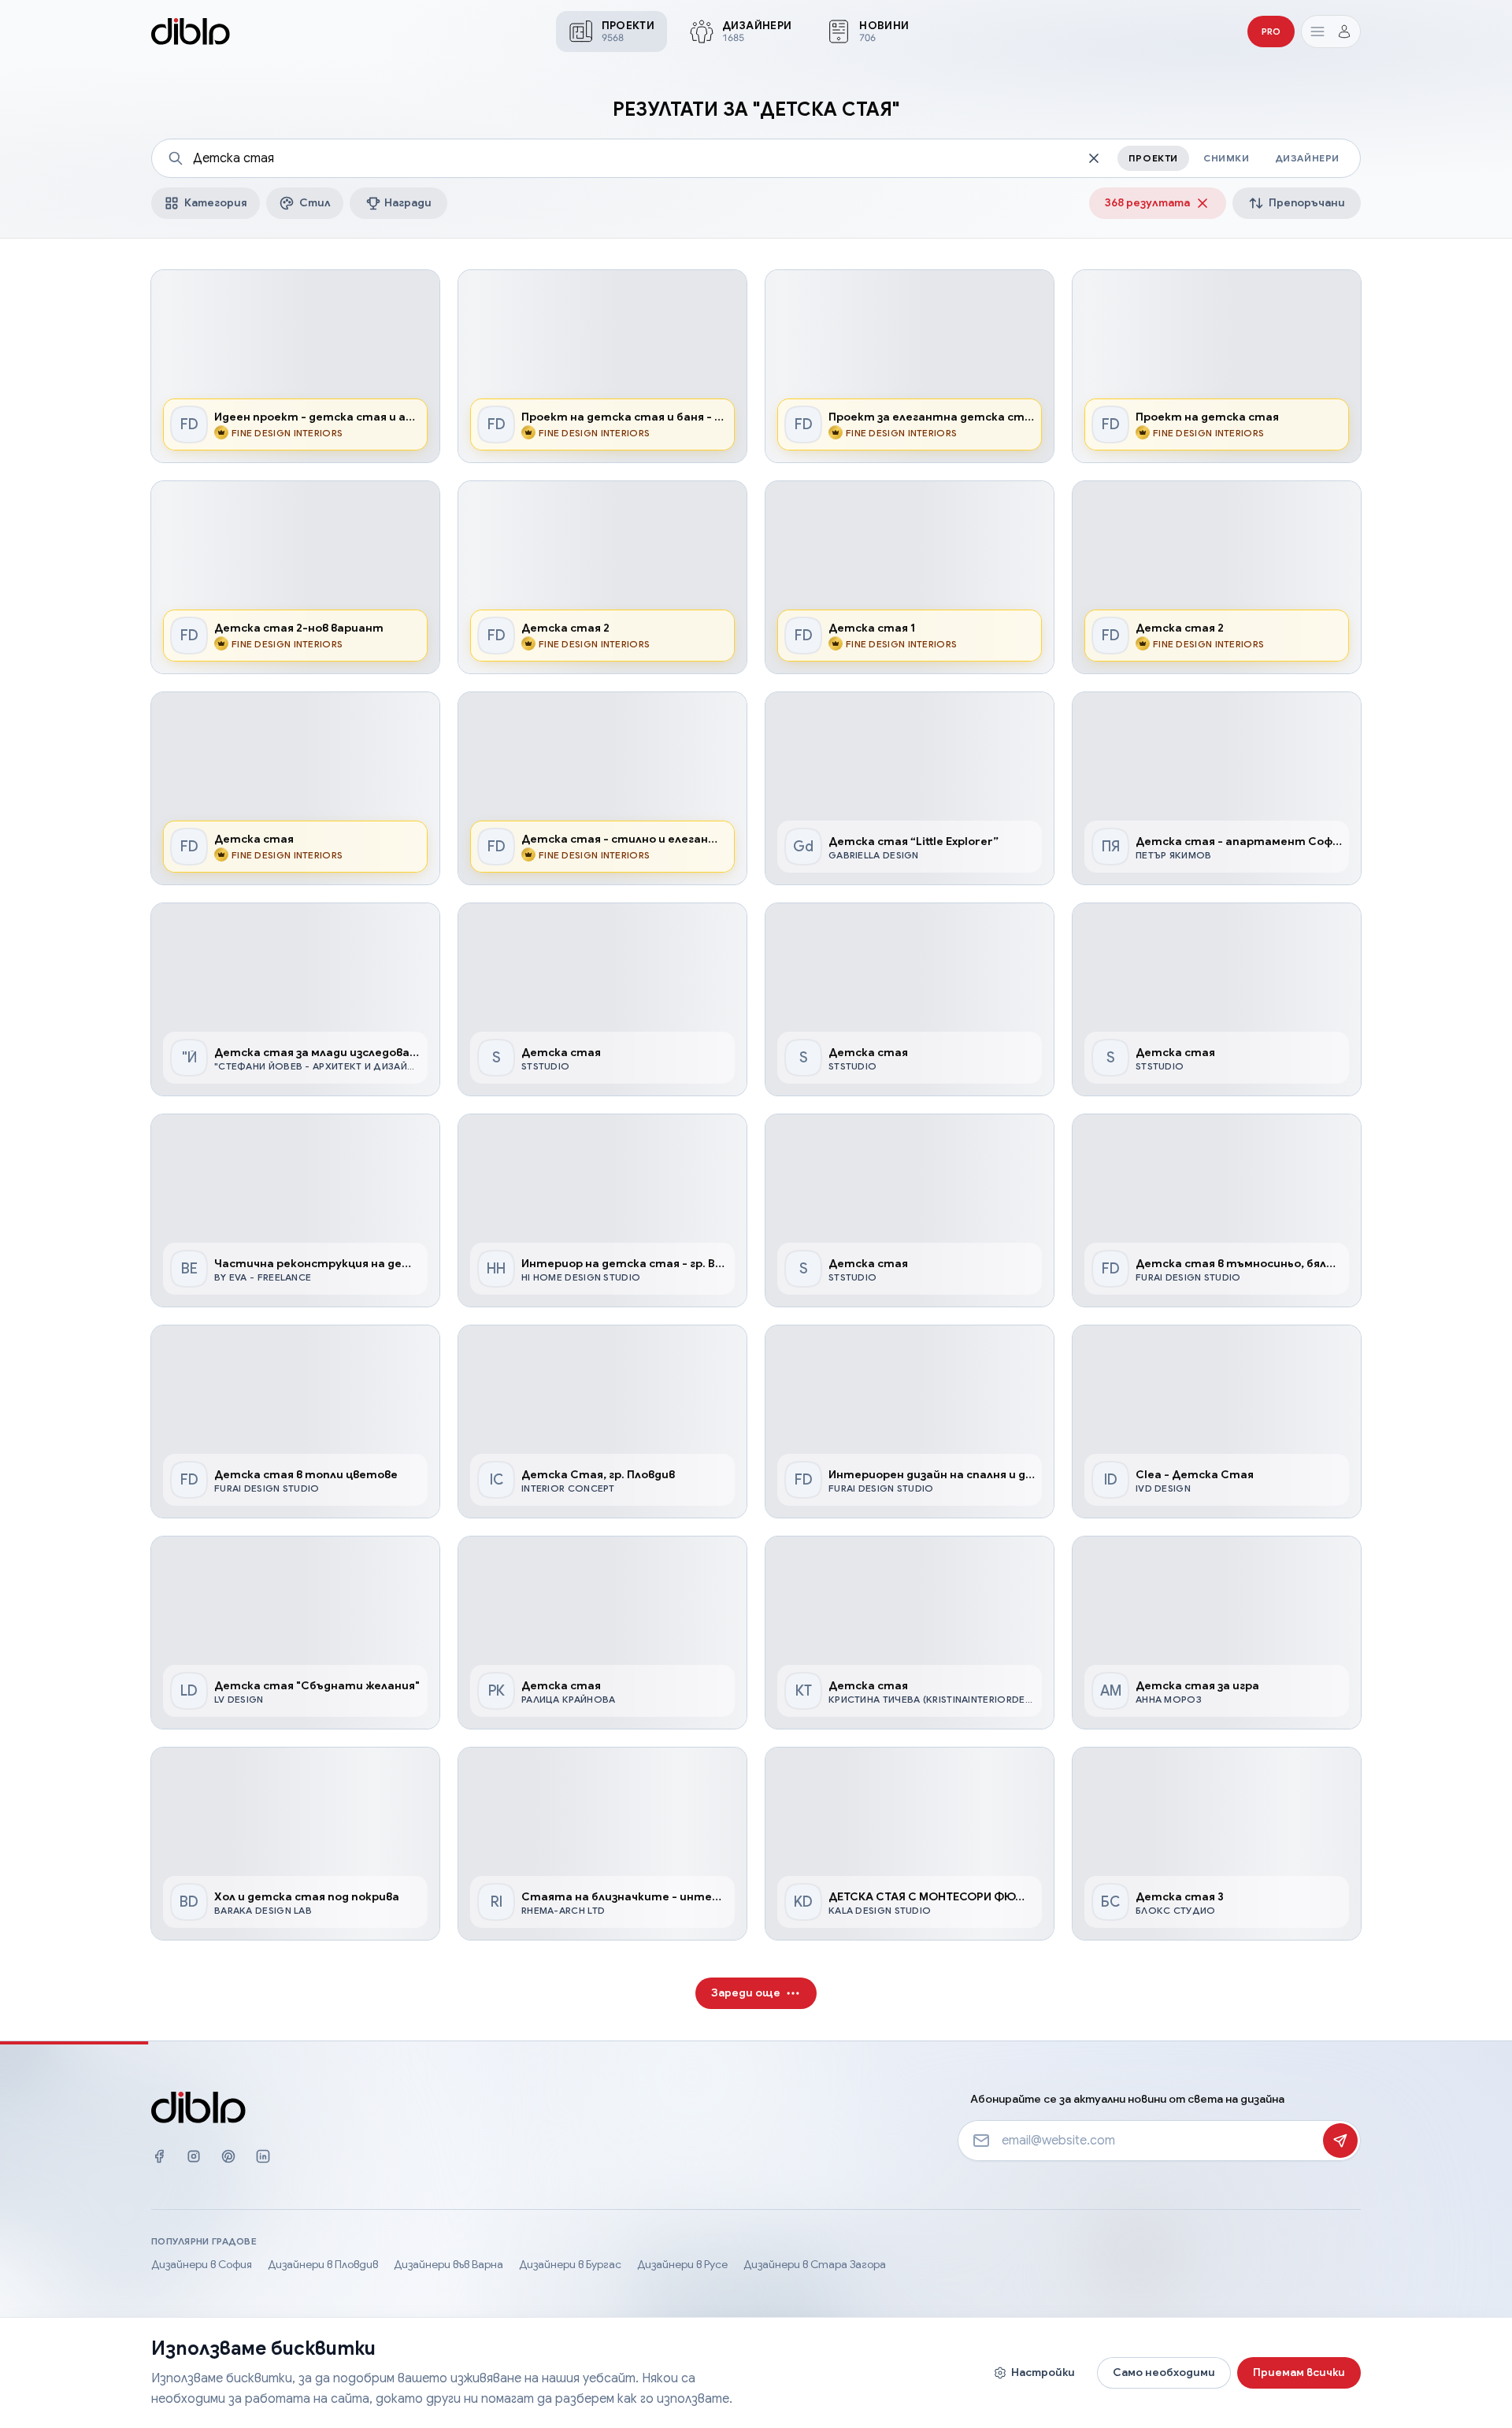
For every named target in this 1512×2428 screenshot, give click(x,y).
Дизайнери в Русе (682, 2264)
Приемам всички (1299, 2372)
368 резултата (1147, 202)
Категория (216, 202)
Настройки (1043, 2372)
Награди (408, 202)
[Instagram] (194, 2160)
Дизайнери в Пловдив (323, 2264)
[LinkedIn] (263, 2160)
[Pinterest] (228, 2160)
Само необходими (1164, 2372)
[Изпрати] (1340, 2141)
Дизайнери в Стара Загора (815, 2264)
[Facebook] (159, 2160)
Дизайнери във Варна (448, 2264)
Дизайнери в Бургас (570, 2264)
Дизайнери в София (202, 2264)
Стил (315, 202)
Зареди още (746, 1992)
